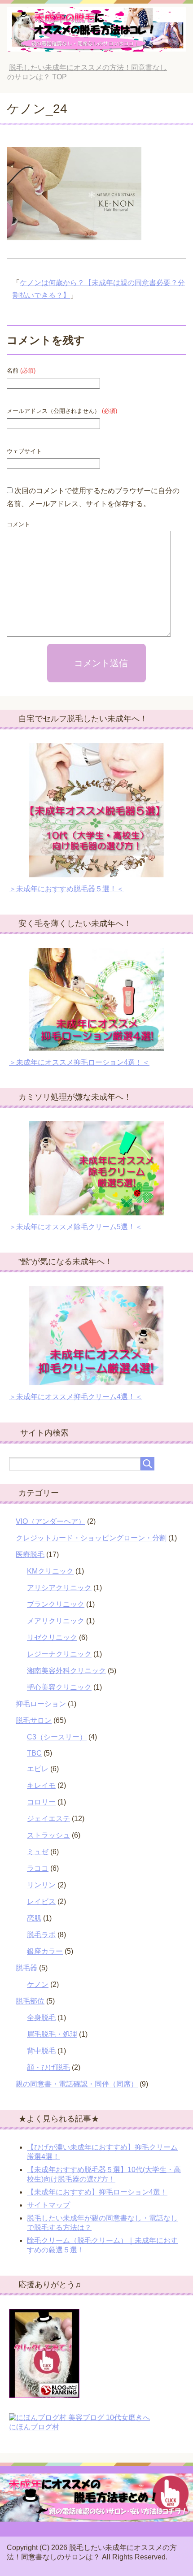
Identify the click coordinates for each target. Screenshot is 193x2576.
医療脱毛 (30, 1555)
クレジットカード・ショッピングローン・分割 (91, 1538)
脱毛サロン (34, 1720)
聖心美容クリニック (59, 1687)
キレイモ (41, 1785)
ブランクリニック (56, 1604)
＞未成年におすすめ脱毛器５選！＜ (66, 889)
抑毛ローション (41, 1704)
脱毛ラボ (41, 1935)
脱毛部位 (30, 2001)
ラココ (38, 1868)
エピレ (38, 1769)
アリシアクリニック (59, 1588)
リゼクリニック (52, 1637)
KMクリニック (50, 1571)
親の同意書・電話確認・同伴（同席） (77, 2084)
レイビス (41, 1902)
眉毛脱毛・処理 (52, 2034)
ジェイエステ (48, 1819)
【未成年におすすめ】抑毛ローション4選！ (97, 2192)
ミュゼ (38, 1852)
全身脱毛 (41, 2018)
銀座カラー (45, 1951)
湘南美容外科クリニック (66, 1671)
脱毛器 (26, 1968)
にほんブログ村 (34, 2427)
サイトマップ (48, 2205)
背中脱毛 (41, 2051)
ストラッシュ (48, 1835)
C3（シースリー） (57, 1737)
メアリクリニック (56, 1621)
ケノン (38, 1984)
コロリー (41, 1802)
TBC (34, 1753)
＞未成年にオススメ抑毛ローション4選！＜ (79, 1062)
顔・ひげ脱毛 (48, 2067)
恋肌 (34, 1918)
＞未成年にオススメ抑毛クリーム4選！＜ (76, 1397)
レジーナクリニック (59, 1654)
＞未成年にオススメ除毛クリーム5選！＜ (76, 1227)
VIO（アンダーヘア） (50, 1521)
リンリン (41, 1885)
